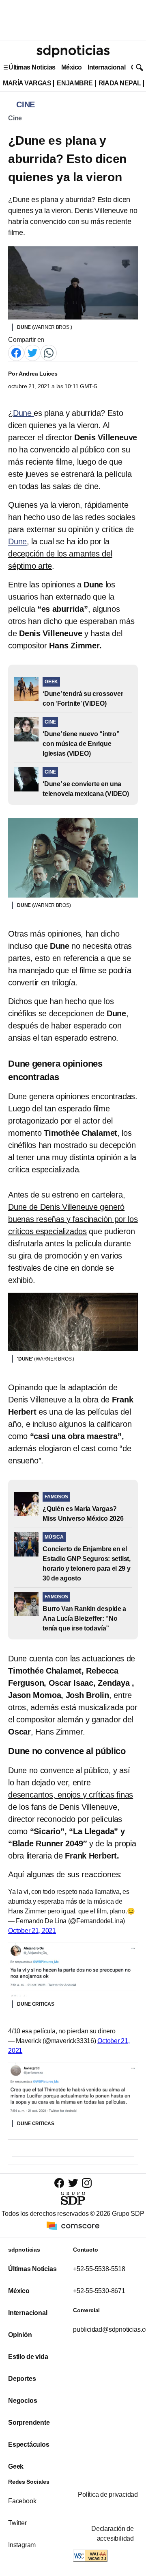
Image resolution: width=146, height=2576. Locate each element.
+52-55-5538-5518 (99, 2269)
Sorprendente (29, 2423)
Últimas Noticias (32, 67)
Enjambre (75, 83)
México (72, 67)
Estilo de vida (28, 2357)
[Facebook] (16, 353)
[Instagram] (87, 2183)
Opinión (20, 2335)
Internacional (106, 67)
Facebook (22, 2501)
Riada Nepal (120, 83)
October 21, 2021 (32, 1931)
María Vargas (27, 83)
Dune (24, 413)
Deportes (22, 2379)
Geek (16, 2466)
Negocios (23, 2401)
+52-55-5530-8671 (99, 2291)
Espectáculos (29, 2444)
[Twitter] (32, 353)
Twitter (17, 2523)
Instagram (22, 2545)
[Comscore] (73, 2225)
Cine (15, 118)
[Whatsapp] (49, 353)
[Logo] (73, 51)
